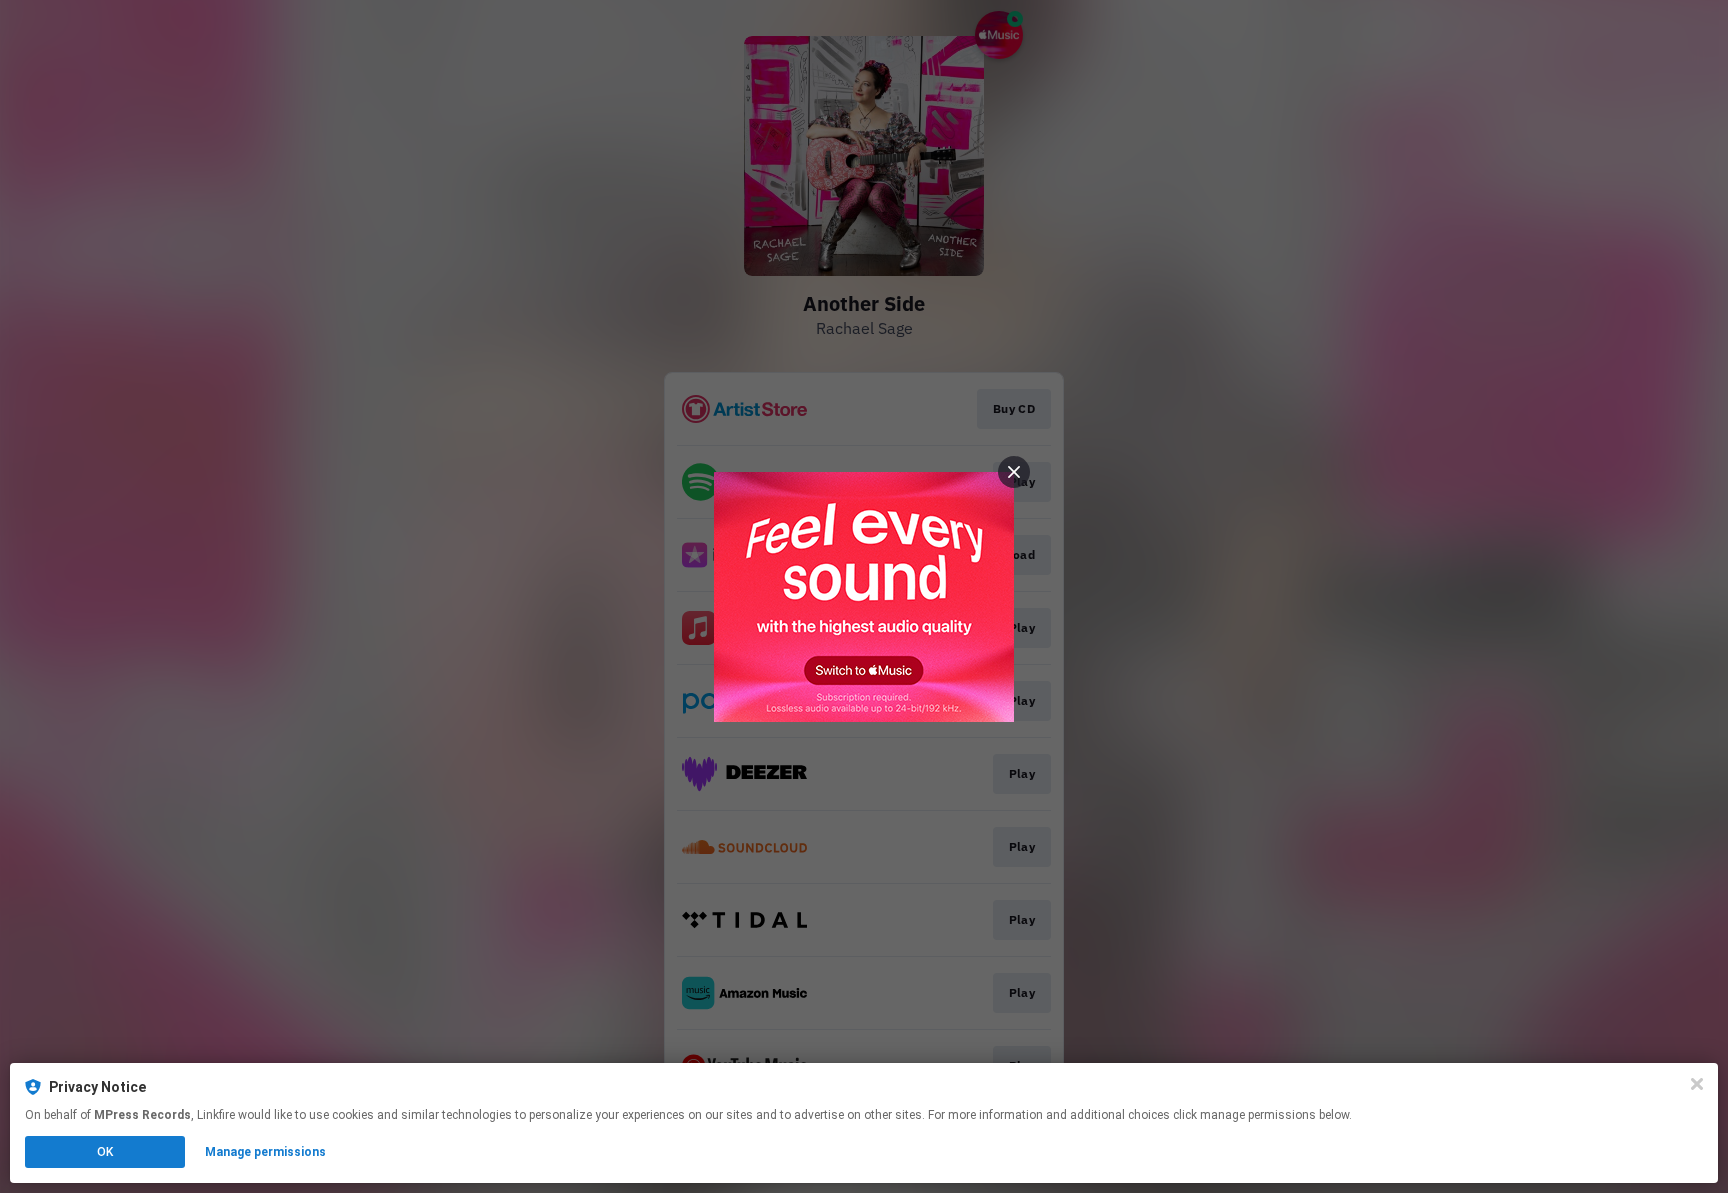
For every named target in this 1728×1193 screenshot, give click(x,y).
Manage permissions (265, 1152)
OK (105, 1152)
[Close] (1697, 1084)
